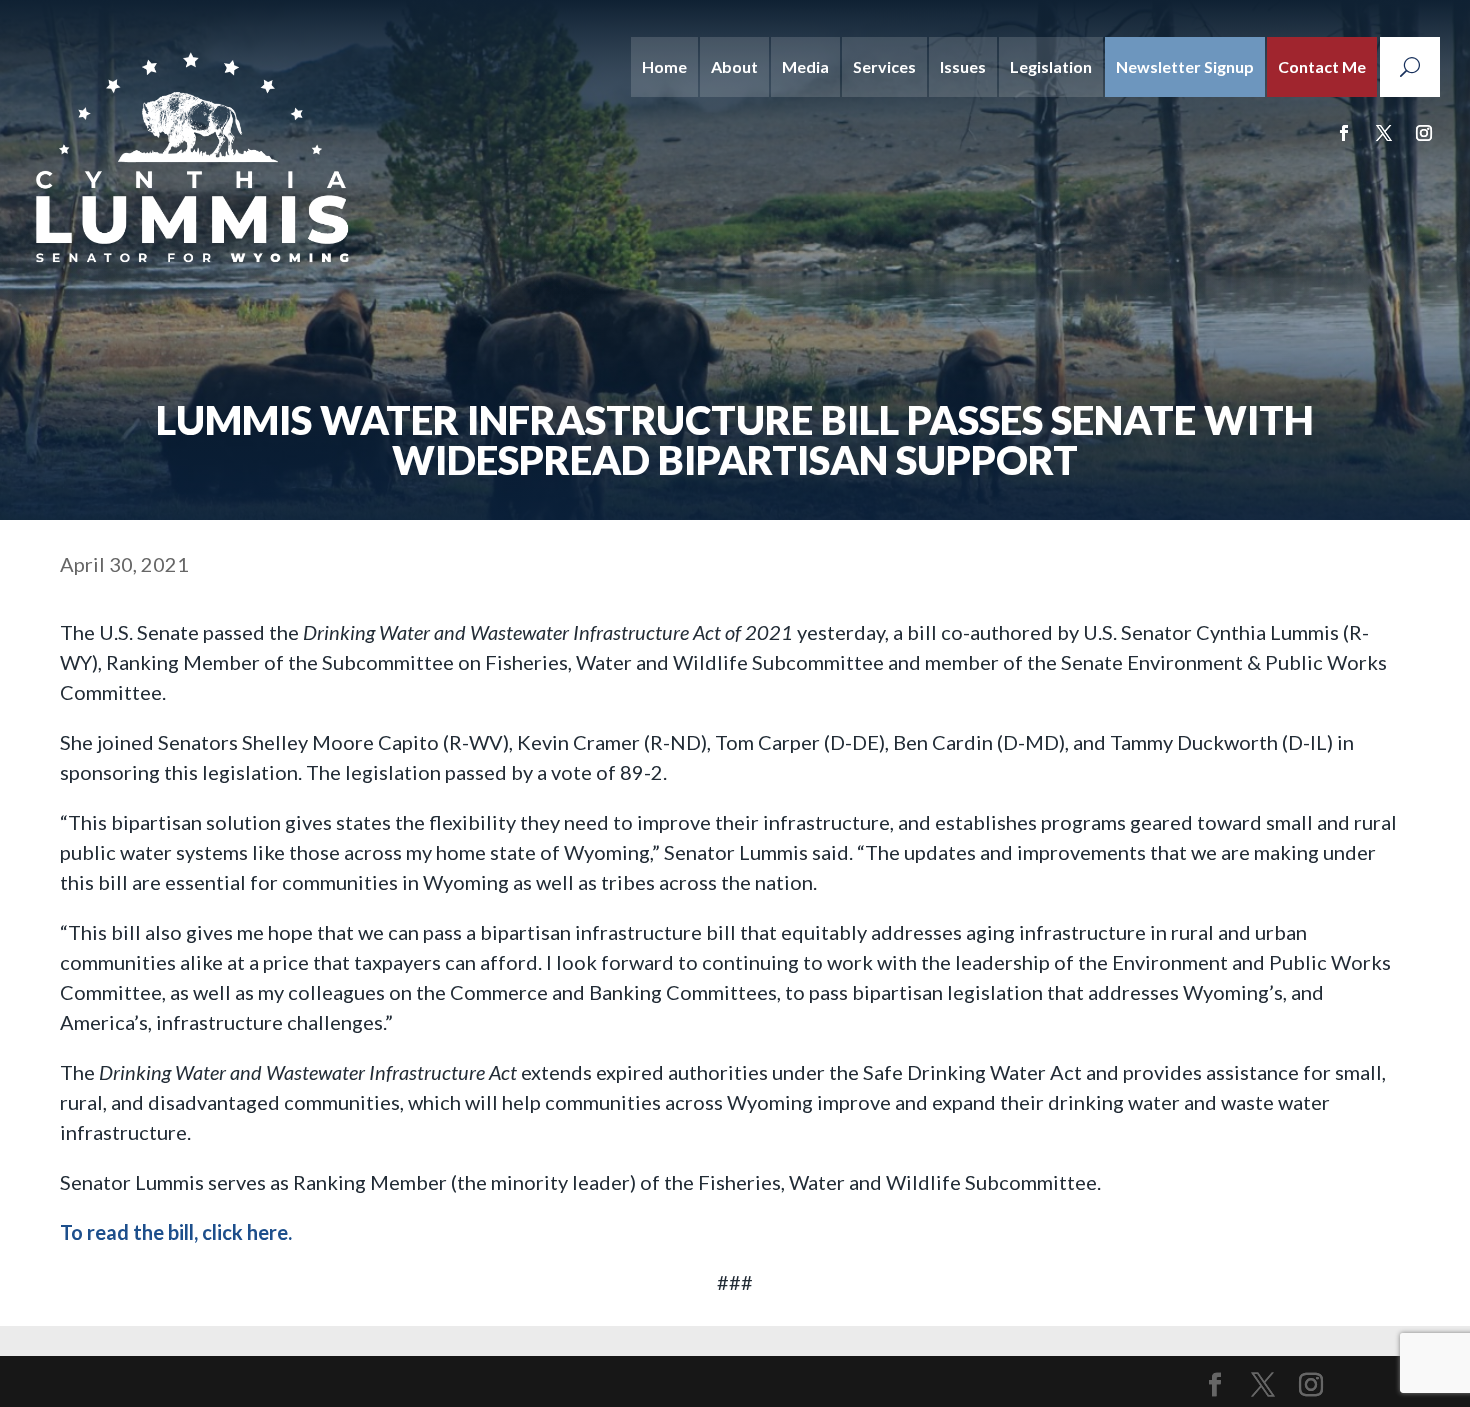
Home (664, 66)
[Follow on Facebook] (1344, 133)
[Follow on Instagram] (1424, 133)
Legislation (1051, 66)
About (734, 66)
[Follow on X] (1384, 133)
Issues (963, 66)
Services (884, 66)
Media (805, 66)
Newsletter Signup (1185, 66)
